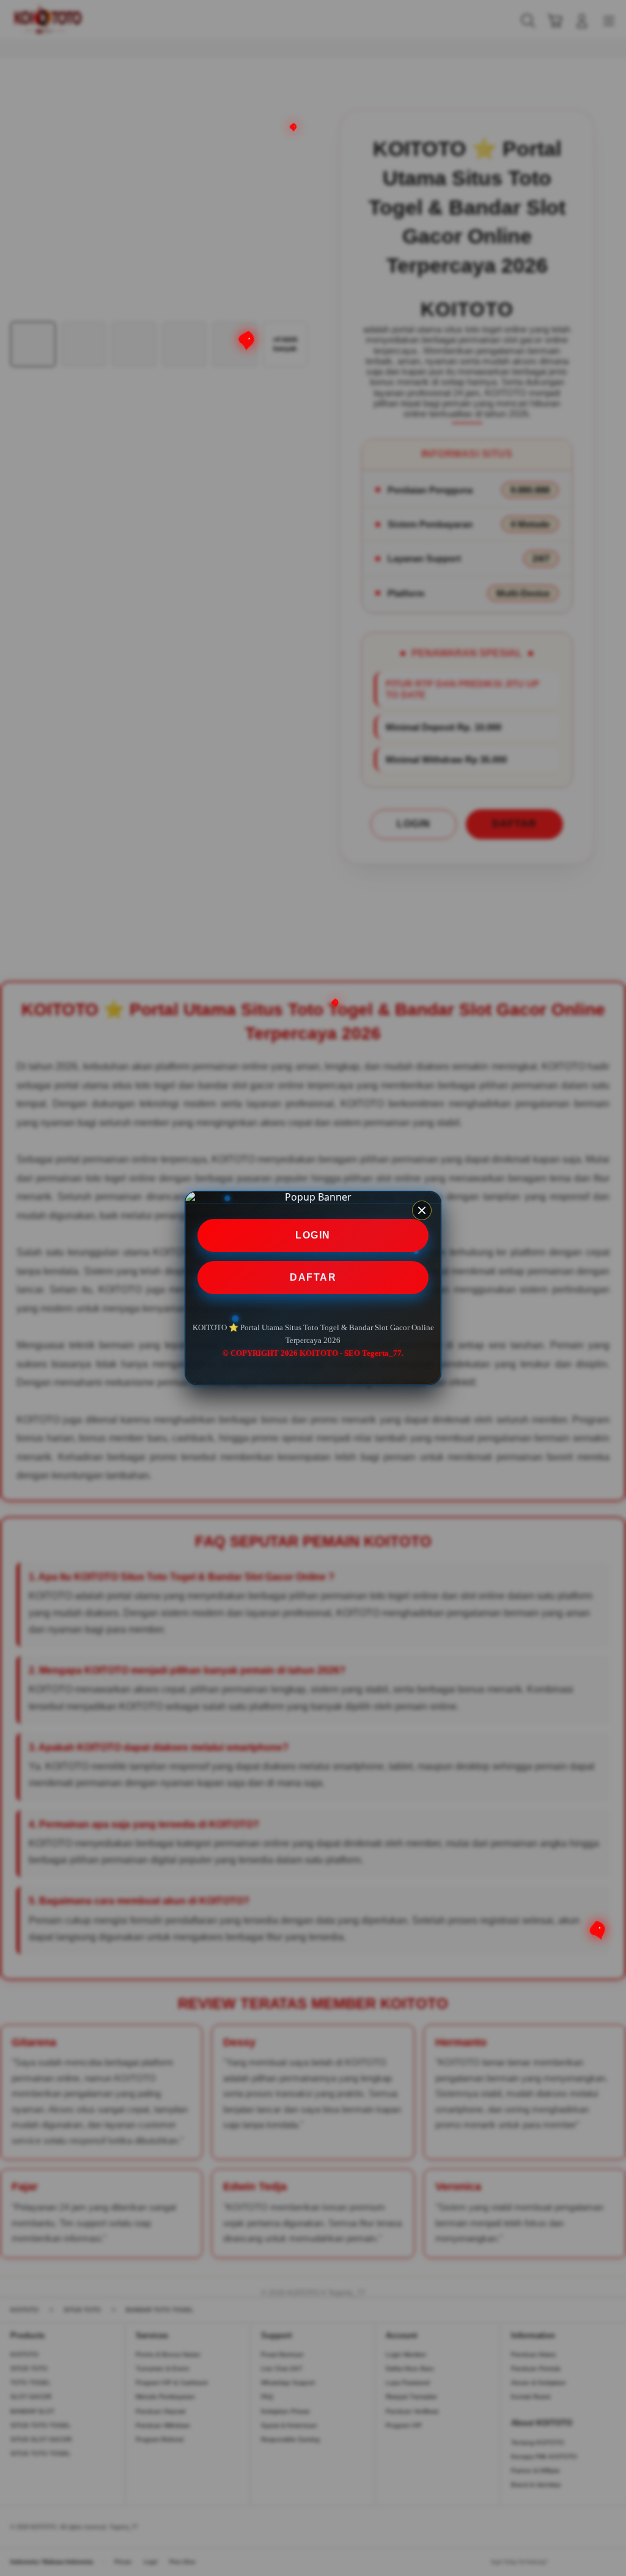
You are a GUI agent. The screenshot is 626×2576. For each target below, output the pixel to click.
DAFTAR (313, 1277)
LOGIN (313, 1235)
